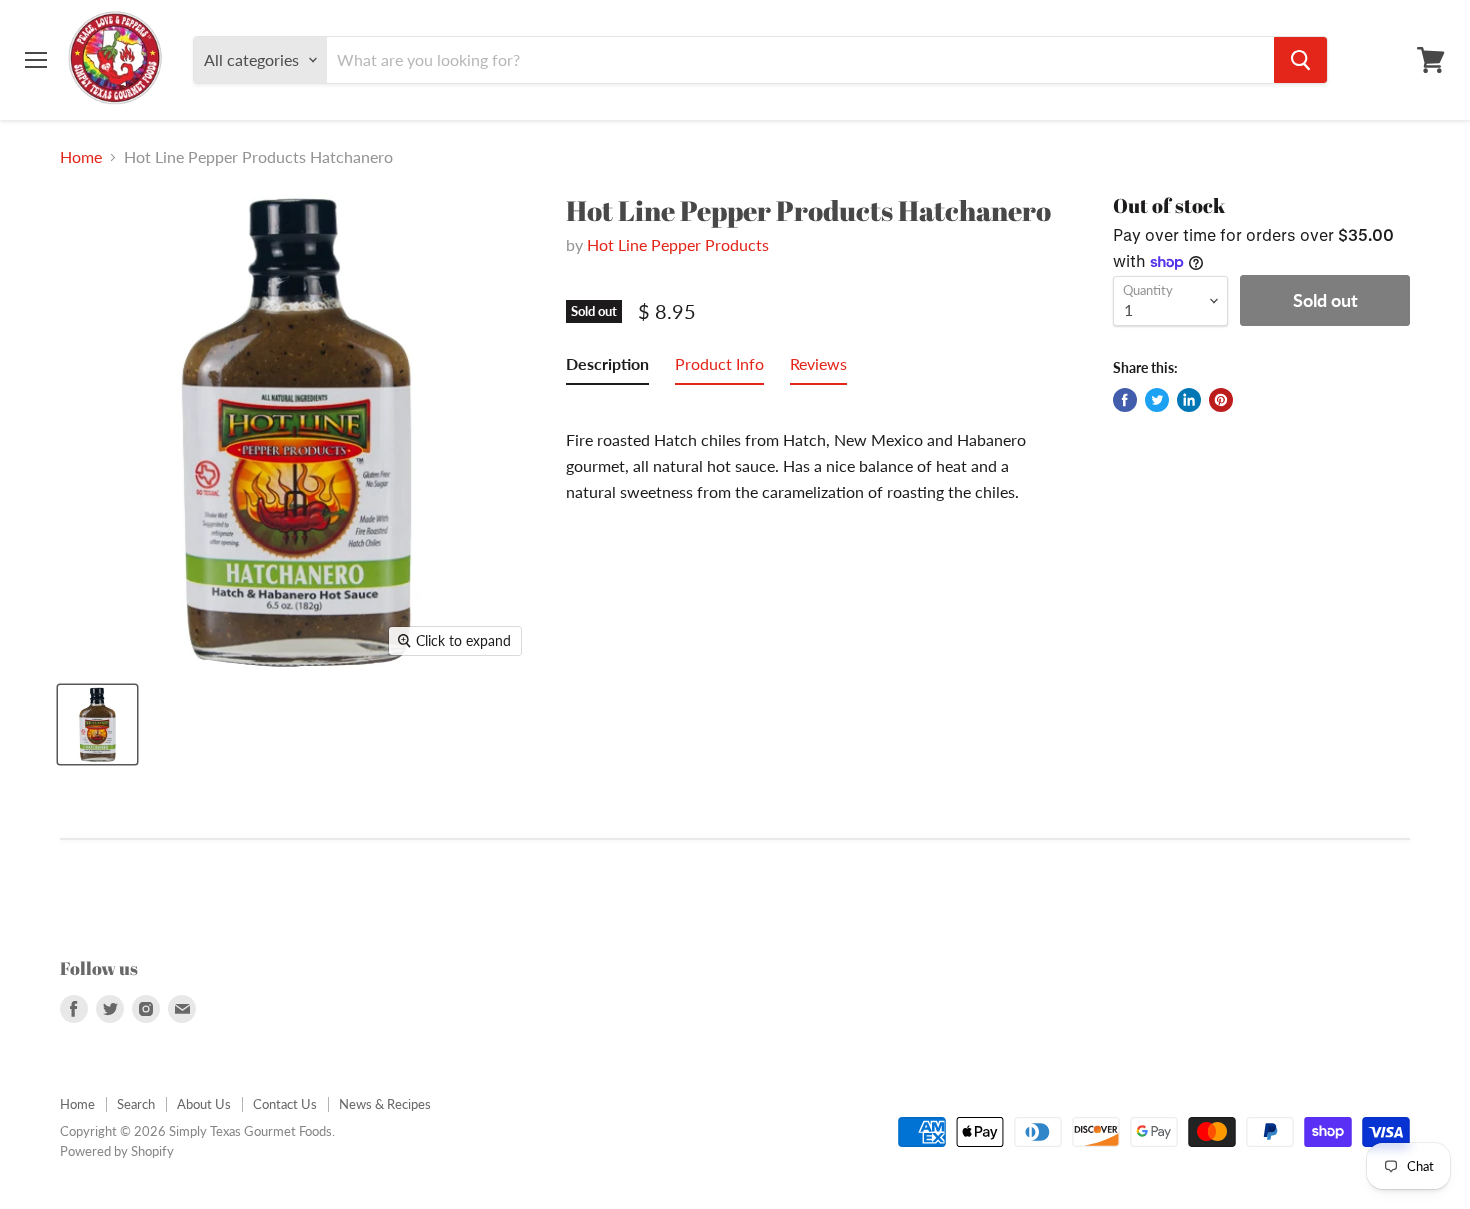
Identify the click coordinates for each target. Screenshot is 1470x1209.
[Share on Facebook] (1125, 400)
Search (136, 1104)
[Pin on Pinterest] (1221, 400)
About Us (204, 1104)
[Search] (1300, 60)
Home (81, 157)
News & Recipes (385, 1104)
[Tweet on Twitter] (1157, 400)
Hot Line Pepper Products (678, 244)
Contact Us (285, 1104)
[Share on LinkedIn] (1189, 400)
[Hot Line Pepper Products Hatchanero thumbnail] (97, 724)
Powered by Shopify (117, 1151)
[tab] (607, 368)
